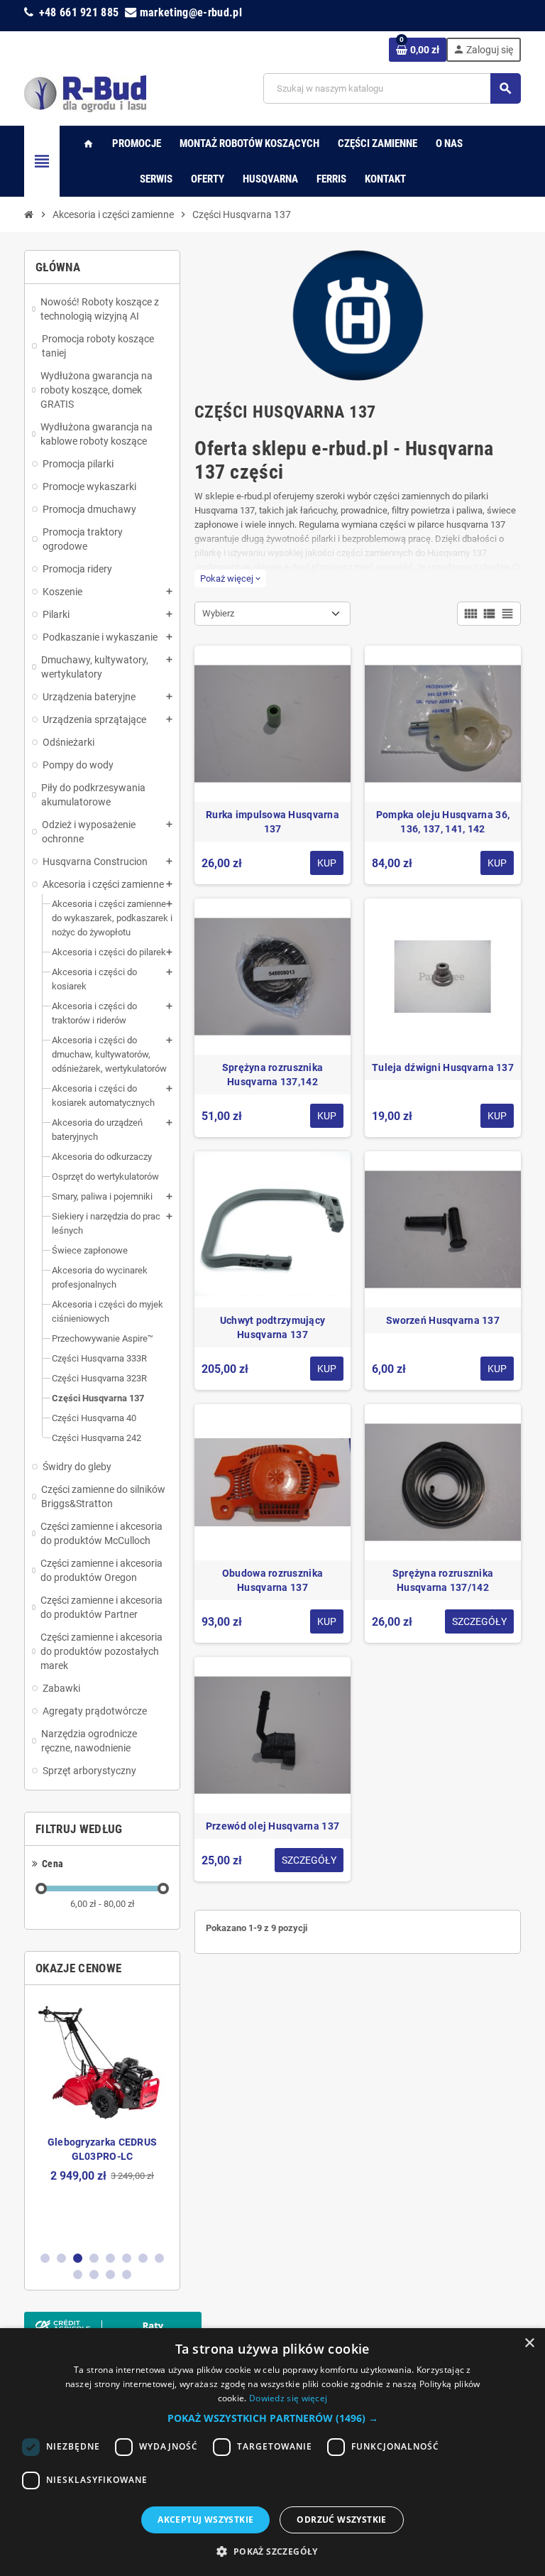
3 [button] (78, 2258)
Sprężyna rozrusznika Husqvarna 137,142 (273, 1075)
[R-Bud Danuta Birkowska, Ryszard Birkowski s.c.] (85, 93)
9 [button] (78, 2275)
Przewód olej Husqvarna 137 (272, 1826)
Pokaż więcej (230, 578)
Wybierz (218, 613)
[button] (273, 2418)
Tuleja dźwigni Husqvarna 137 (443, 1067)
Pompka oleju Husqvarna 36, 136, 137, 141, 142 (443, 822)
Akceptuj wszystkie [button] (205, 2520)
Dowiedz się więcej (288, 2398)
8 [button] (159, 2258)
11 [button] (110, 2275)
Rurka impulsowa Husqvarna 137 (272, 822)
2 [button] (61, 2258)
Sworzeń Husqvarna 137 (443, 1320)
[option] (102, 2118)
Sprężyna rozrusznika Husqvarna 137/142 (443, 1580)
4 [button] (94, 2258)
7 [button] (143, 2258)
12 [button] (127, 2275)
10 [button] (94, 2275)
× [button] (529, 2343)
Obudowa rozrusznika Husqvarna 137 (272, 1580)
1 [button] (45, 2258)
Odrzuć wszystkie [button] (341, 2520)
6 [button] (127, 2258)
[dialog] (272, 2452)
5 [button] (110, 2258)
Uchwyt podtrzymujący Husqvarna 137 (273, 1327)
